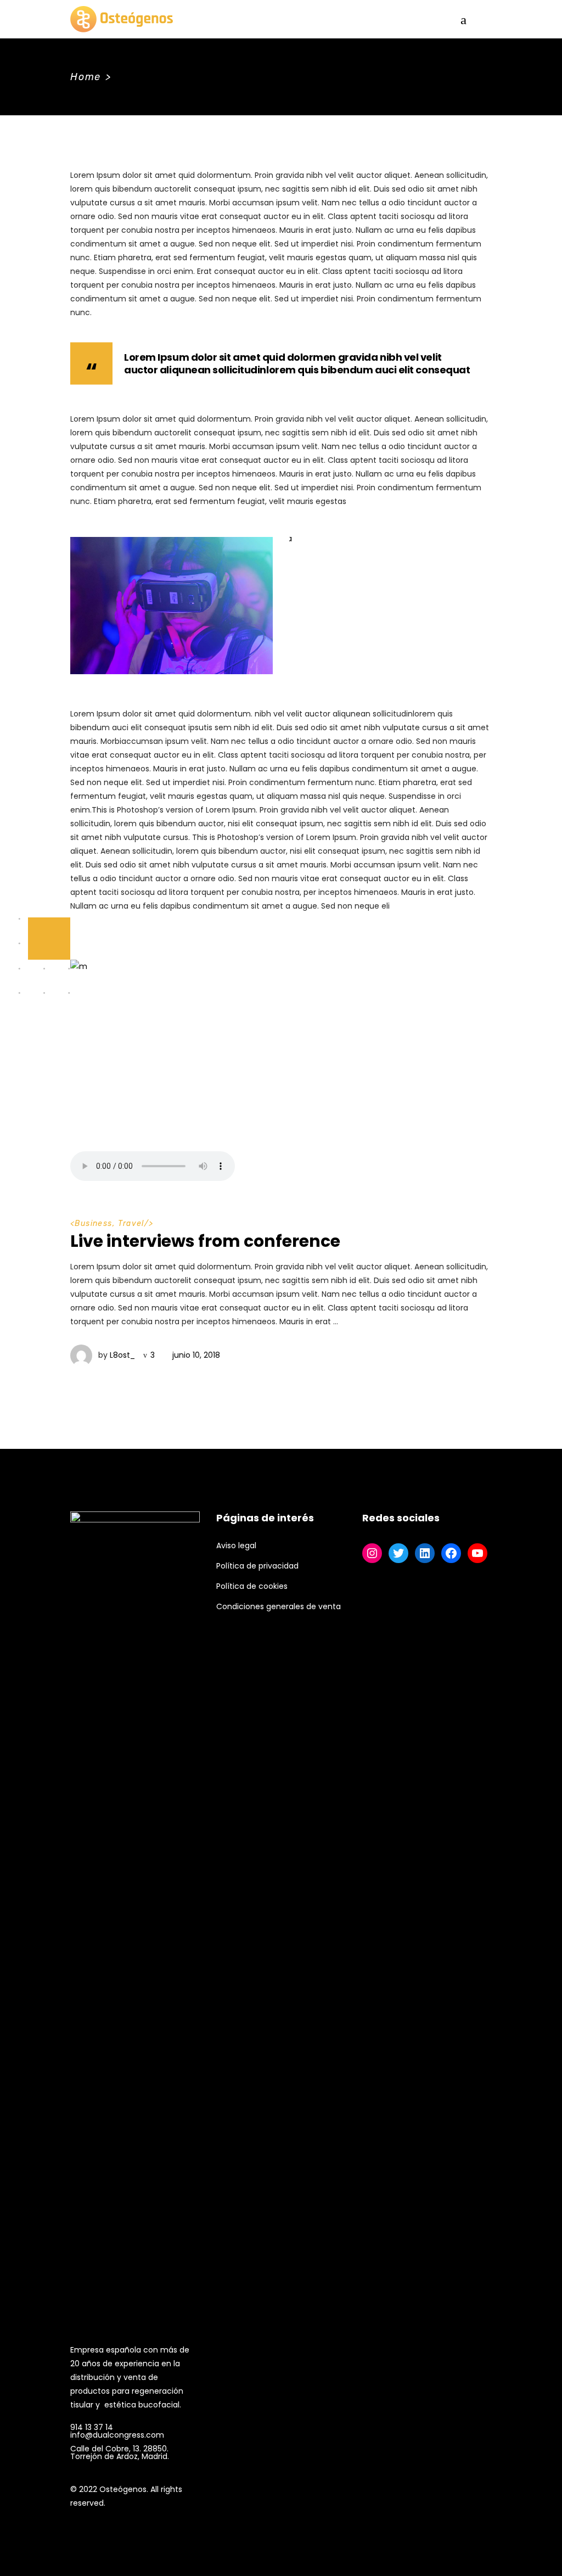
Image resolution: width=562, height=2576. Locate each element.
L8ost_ (122, 1355)
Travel (131, 1223)
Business (93, 1223)
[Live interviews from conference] (281, 1073)
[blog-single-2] (390, 606)
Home (86, 77)
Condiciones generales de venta (279, 1606)
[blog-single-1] (172, 606)
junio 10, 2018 (196, 1355)
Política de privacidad (257, 1566)
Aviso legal (236, 1545)
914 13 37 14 (92, 2427)
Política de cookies (252, 1586)
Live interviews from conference (205, 1241)
